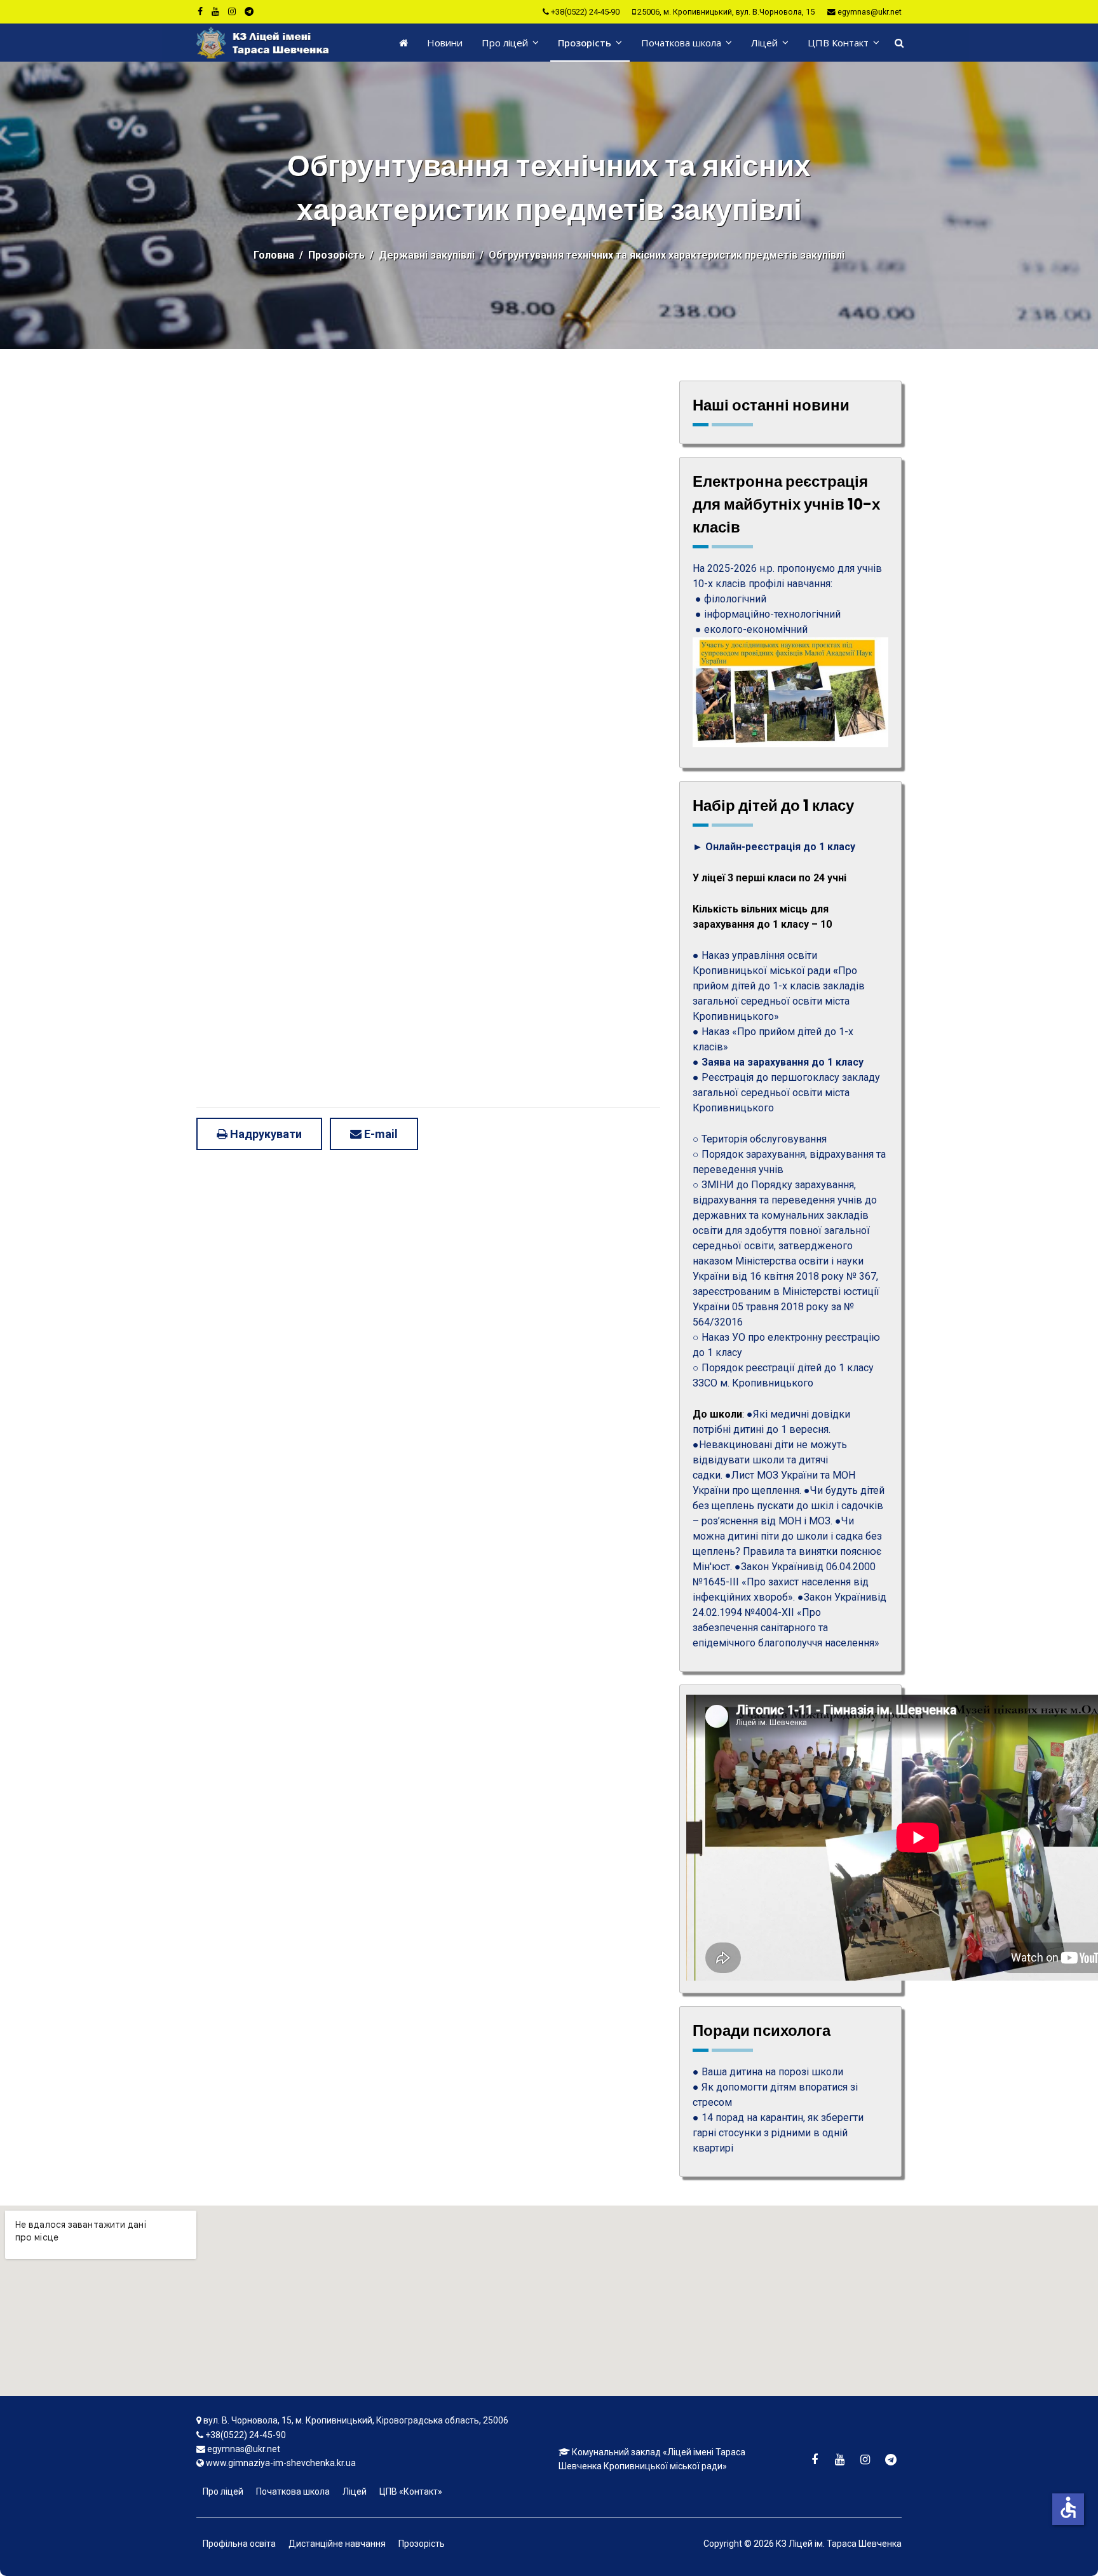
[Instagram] (232, 11)
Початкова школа (681, 43)
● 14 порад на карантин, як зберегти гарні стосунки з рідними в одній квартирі (778, 2133)
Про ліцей (505, 43)
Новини (445, 43)
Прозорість (585, 43)
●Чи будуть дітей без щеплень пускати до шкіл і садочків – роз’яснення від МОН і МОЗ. (789, 1506)
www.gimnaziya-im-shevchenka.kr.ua (281, 2463)
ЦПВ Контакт (838, 43)
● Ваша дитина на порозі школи (768, 2072)
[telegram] (249, 11)
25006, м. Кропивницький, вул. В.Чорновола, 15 (726, 12)
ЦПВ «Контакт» (411, 2491)
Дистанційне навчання (337, 2544)
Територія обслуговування (764, 1139)
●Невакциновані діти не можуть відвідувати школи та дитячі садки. (770, 1460)
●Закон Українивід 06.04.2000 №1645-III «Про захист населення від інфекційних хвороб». (784, 1582)
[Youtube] (215, 11)
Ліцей (764, 43)
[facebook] (200, 11)
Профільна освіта (239, 2544)
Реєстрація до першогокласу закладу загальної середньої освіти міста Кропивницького (786, 1093)
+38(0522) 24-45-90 (585, 12)
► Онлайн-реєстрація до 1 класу (774, 847)
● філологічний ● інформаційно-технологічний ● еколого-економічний (767, 614)
